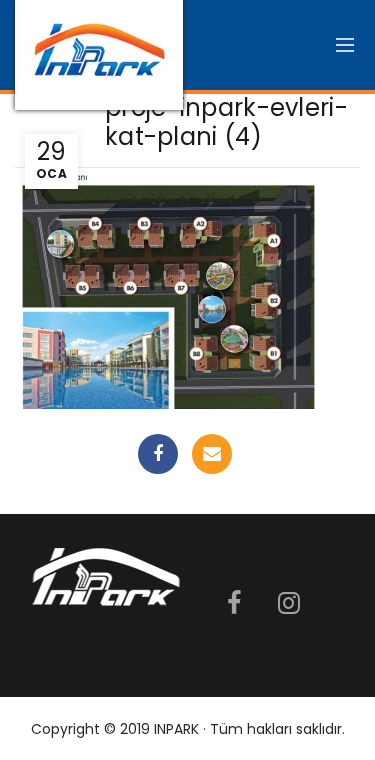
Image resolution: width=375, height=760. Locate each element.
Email (212, 454)
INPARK (176, 729)
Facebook (158, 454)
